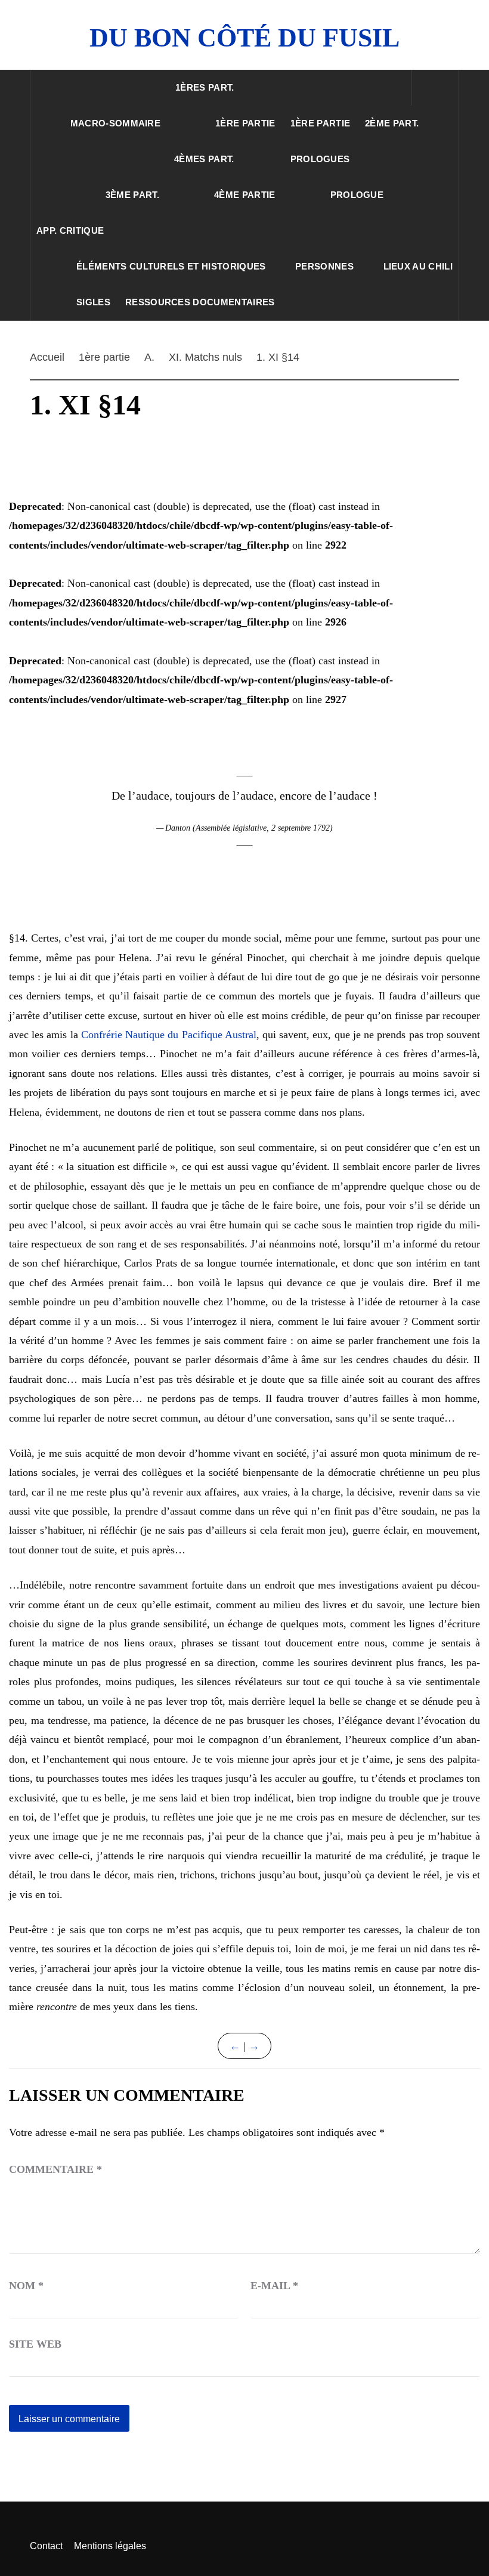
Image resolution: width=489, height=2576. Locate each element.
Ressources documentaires (200, 302)
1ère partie (245, 123)
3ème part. (132, 195)
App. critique (70, 230)
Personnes (324, 266)
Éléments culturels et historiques (171, 266)
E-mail (274, 2286)
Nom (26, 2286)
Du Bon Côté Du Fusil (244, 38)
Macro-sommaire (115, 123)
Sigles (93, 302)
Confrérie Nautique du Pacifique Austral (169, 1035)
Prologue (357, 195)
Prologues (320, 159)
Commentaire (55, 2169)
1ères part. (205, 87)
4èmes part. (204, 159)
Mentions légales (110, 2546)
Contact (46, 2546)
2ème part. (392, 123)
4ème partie (245, 195)
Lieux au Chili (418, 266)
